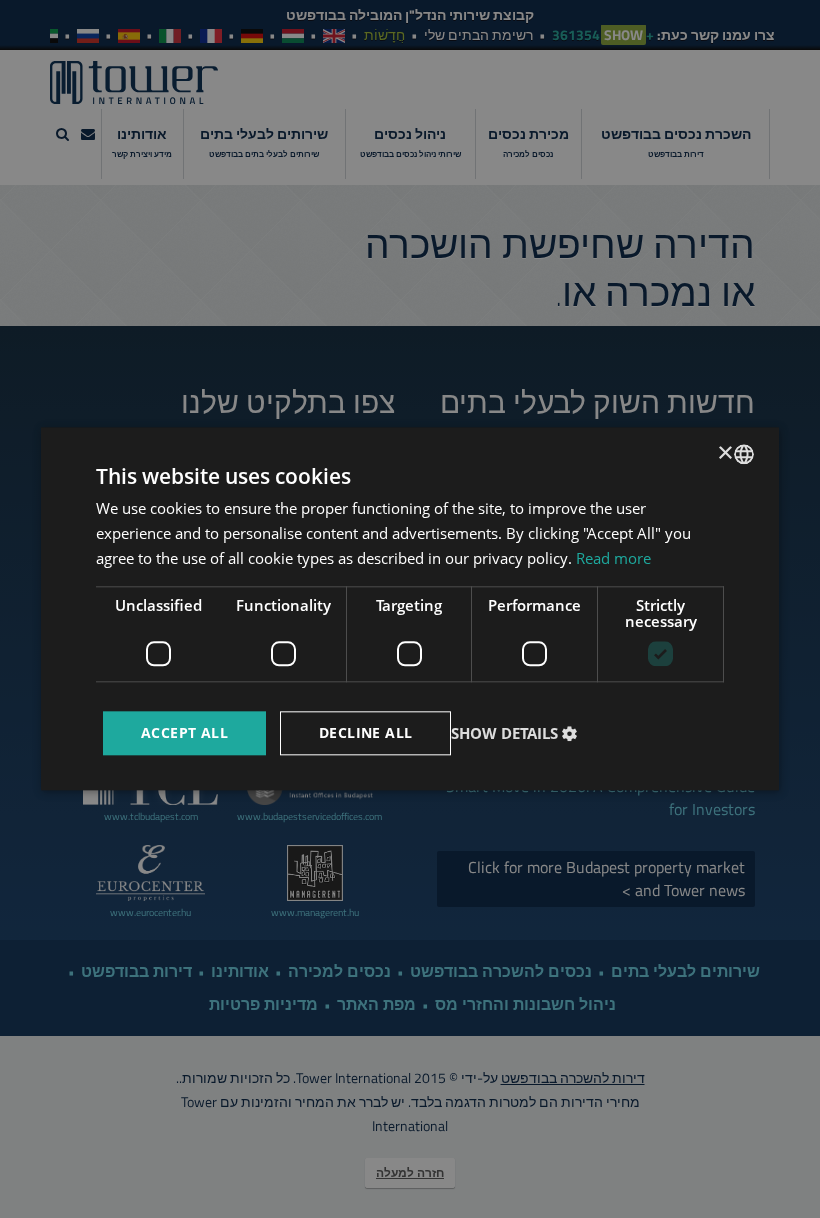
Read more (613, 558)
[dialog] (410, 608)
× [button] (726, 453)
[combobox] (744, 454)
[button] (516, 733)
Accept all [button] (184, 732)
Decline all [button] (365, 732)
